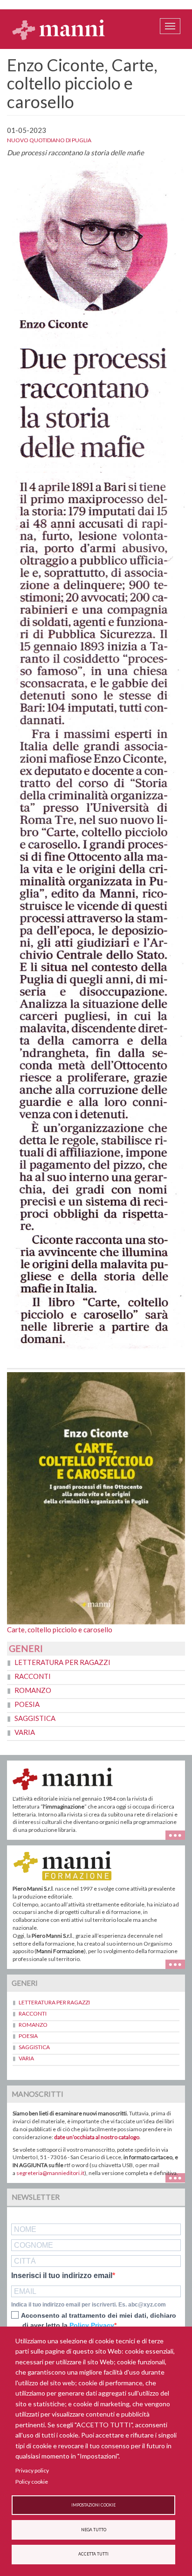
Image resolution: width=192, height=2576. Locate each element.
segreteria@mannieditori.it (50, 2173)
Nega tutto (94, 2530)
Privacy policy (32, 2470)
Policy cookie (32, 2482)
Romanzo (33, 1690)
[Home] (59, 29)
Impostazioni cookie (93, 2505)
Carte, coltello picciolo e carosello (60, 1630)
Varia (25, 1732)
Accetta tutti (93, 2554)
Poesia (27, 1704)
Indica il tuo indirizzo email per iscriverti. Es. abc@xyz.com (89, 2305)
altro (179, 1963)
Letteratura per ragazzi (62, 1662)
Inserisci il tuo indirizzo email (62, 2276)
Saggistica (35, 1718)
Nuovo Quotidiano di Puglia (49, 140)
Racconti (33, 1676)
